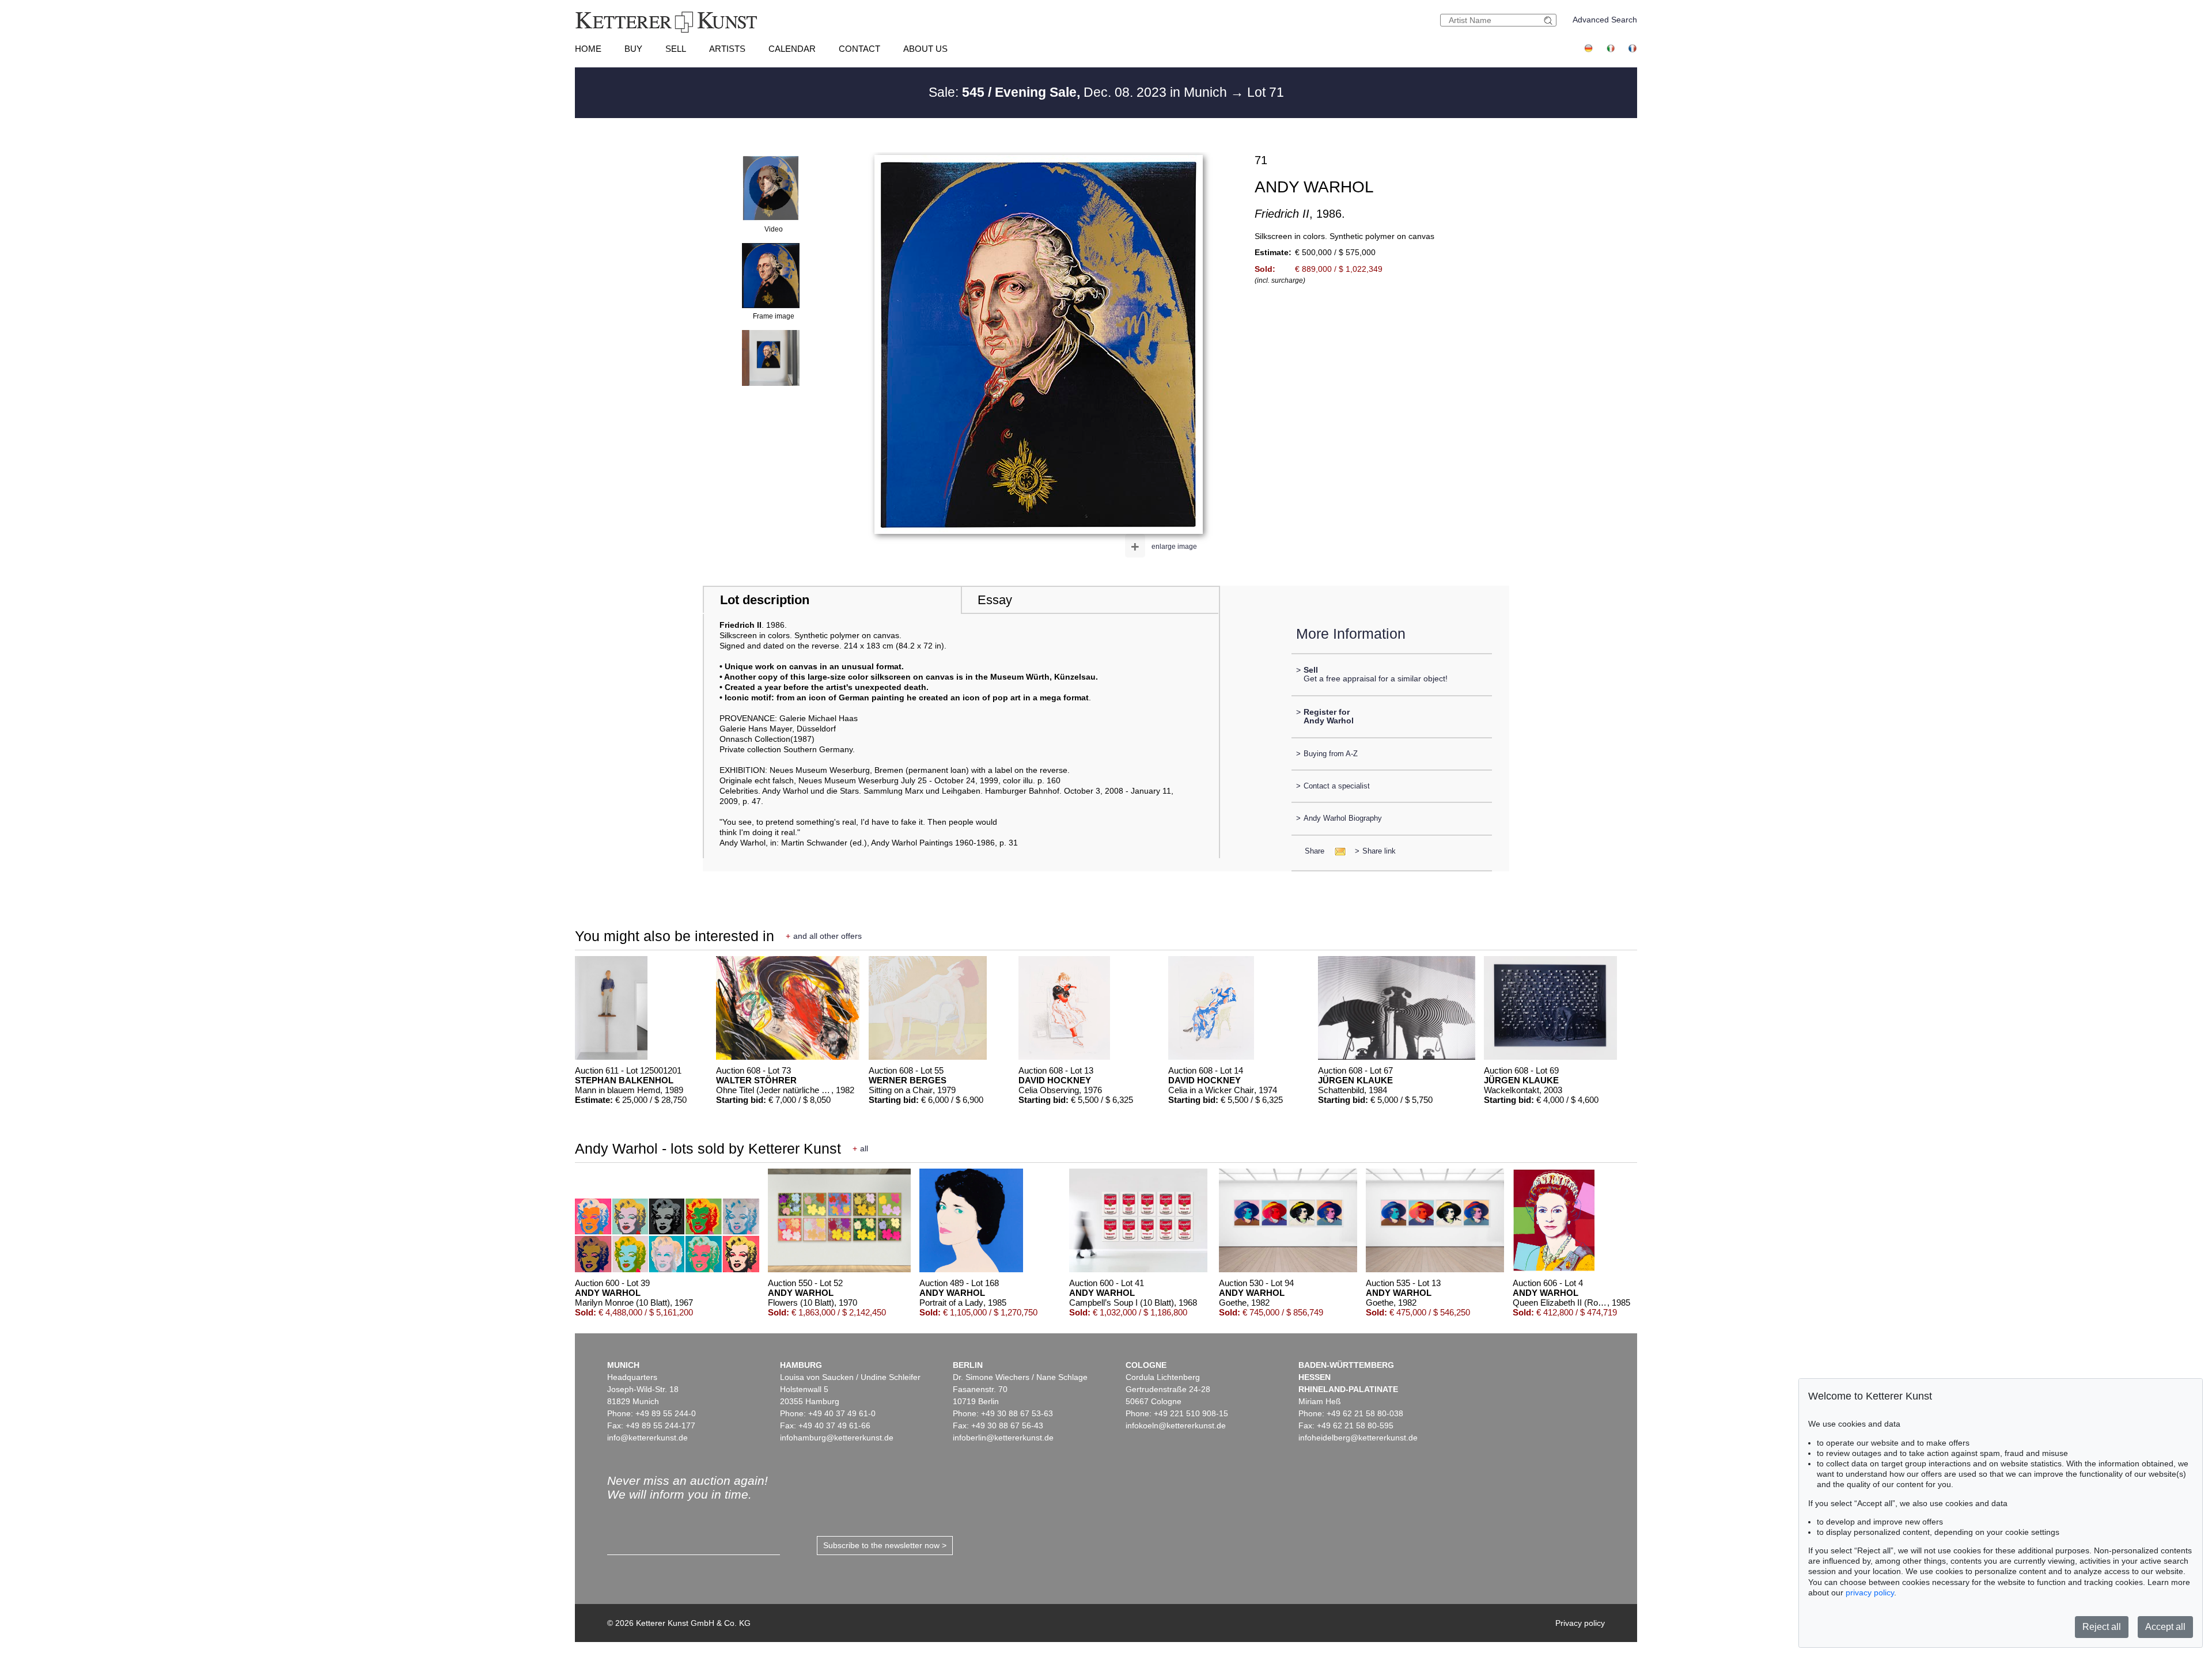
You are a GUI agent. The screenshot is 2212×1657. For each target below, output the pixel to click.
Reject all (2102, 1627)
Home (588, 49)
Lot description (765, 600)
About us (925, 49)
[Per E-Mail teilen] (1337, 851)
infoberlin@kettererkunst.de (1003, 1438)
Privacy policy (1580, 1623)
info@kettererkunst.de (647, 1438)
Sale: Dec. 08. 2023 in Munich (1080, 92)
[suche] (1550, 20)
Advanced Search (1605, 20)
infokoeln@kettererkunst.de (1176, 1425)
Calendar (792, 49)
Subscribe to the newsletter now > (885, 1545)
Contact (859, 49)
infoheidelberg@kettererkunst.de (1358, 1438)
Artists (727, 49)
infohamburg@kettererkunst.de (837, 1438)
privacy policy (1870, 1592)
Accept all (2165, 1627)
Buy (633, 49)
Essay (995, 600)
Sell (676, 49)
